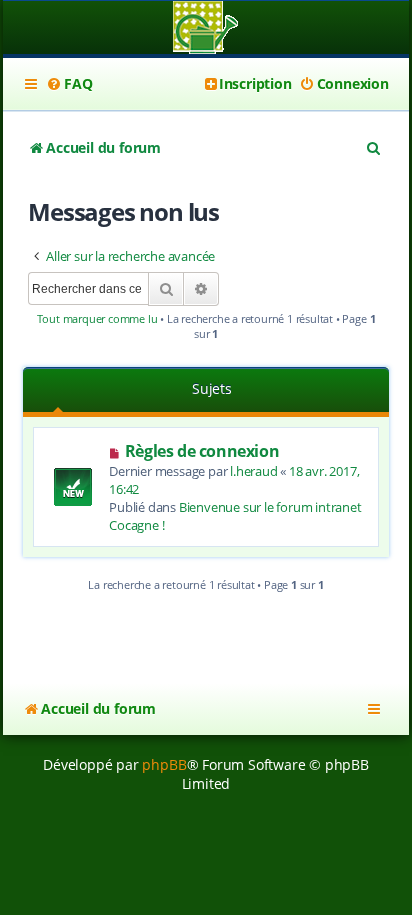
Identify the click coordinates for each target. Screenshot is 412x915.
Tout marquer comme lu (97, 318)
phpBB (164, 764)
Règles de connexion (202, 451)
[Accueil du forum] (206, 29)
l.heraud (253, 471)
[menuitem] (69, 84)
